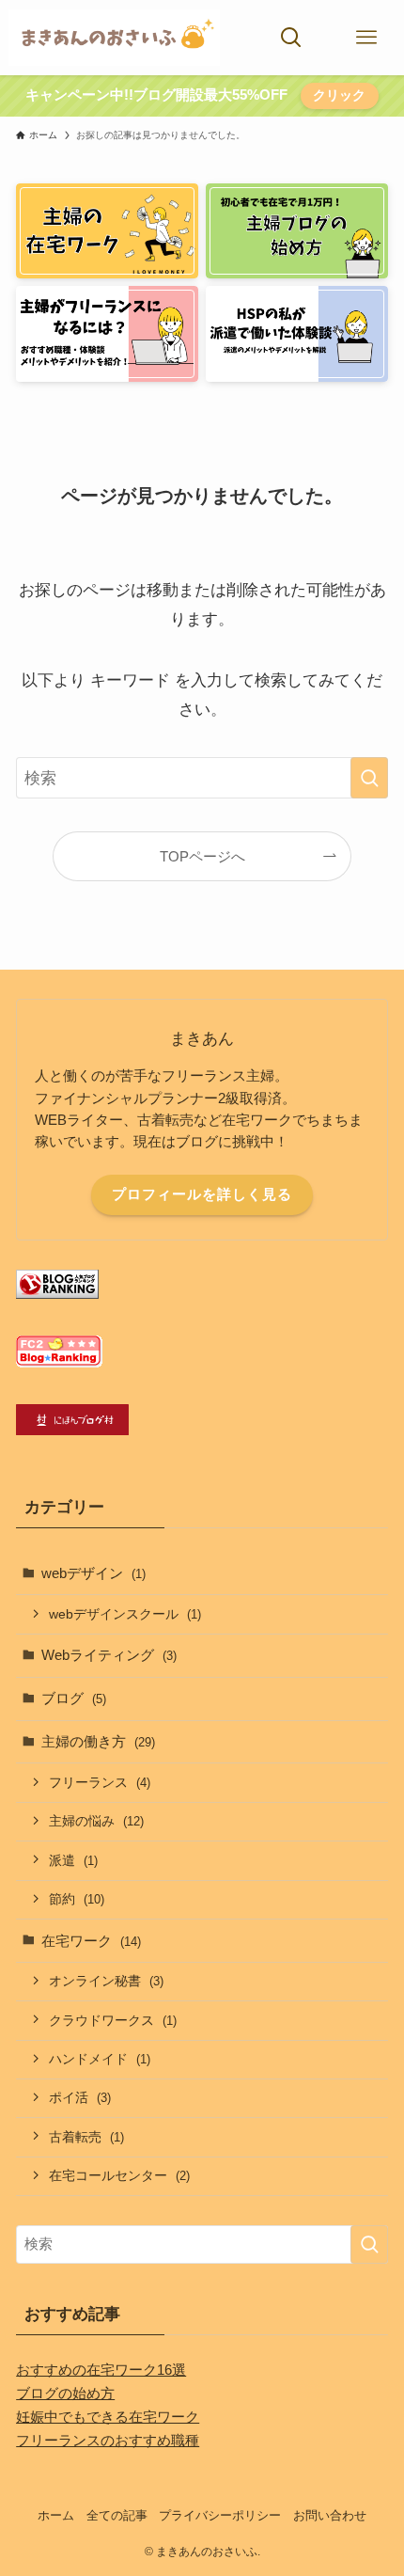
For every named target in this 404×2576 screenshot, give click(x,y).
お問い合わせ (330, 2515)
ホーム (56, 2515)
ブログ (74, 1698)
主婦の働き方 (98, 1741)
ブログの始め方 (65, 2393)
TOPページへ (202, 856)
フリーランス (100, 1782)
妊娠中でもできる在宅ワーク (108, 2417)
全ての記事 (117, 2515)
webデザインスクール (125, 1614)
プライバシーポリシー (220, 2515)
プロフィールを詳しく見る (202, 1194)
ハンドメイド (100, 2059)
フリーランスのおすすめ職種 (108, 2440)
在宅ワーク (91, 1941)
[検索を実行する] (369, 778)
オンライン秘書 (106, 1981)
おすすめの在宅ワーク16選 (101, 2370)
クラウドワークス (113, 2020)
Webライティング (109, 1655)
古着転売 (86, 2137)
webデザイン (93, 1573)
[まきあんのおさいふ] (114, 38)
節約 (77, 1899)
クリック (339, 95)
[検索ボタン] (291, 38)
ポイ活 (80, 2097)
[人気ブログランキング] (57, 1294)
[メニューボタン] (366, 38)
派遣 (73, 1860)
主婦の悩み (96, 1821)
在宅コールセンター (119, 2175)
